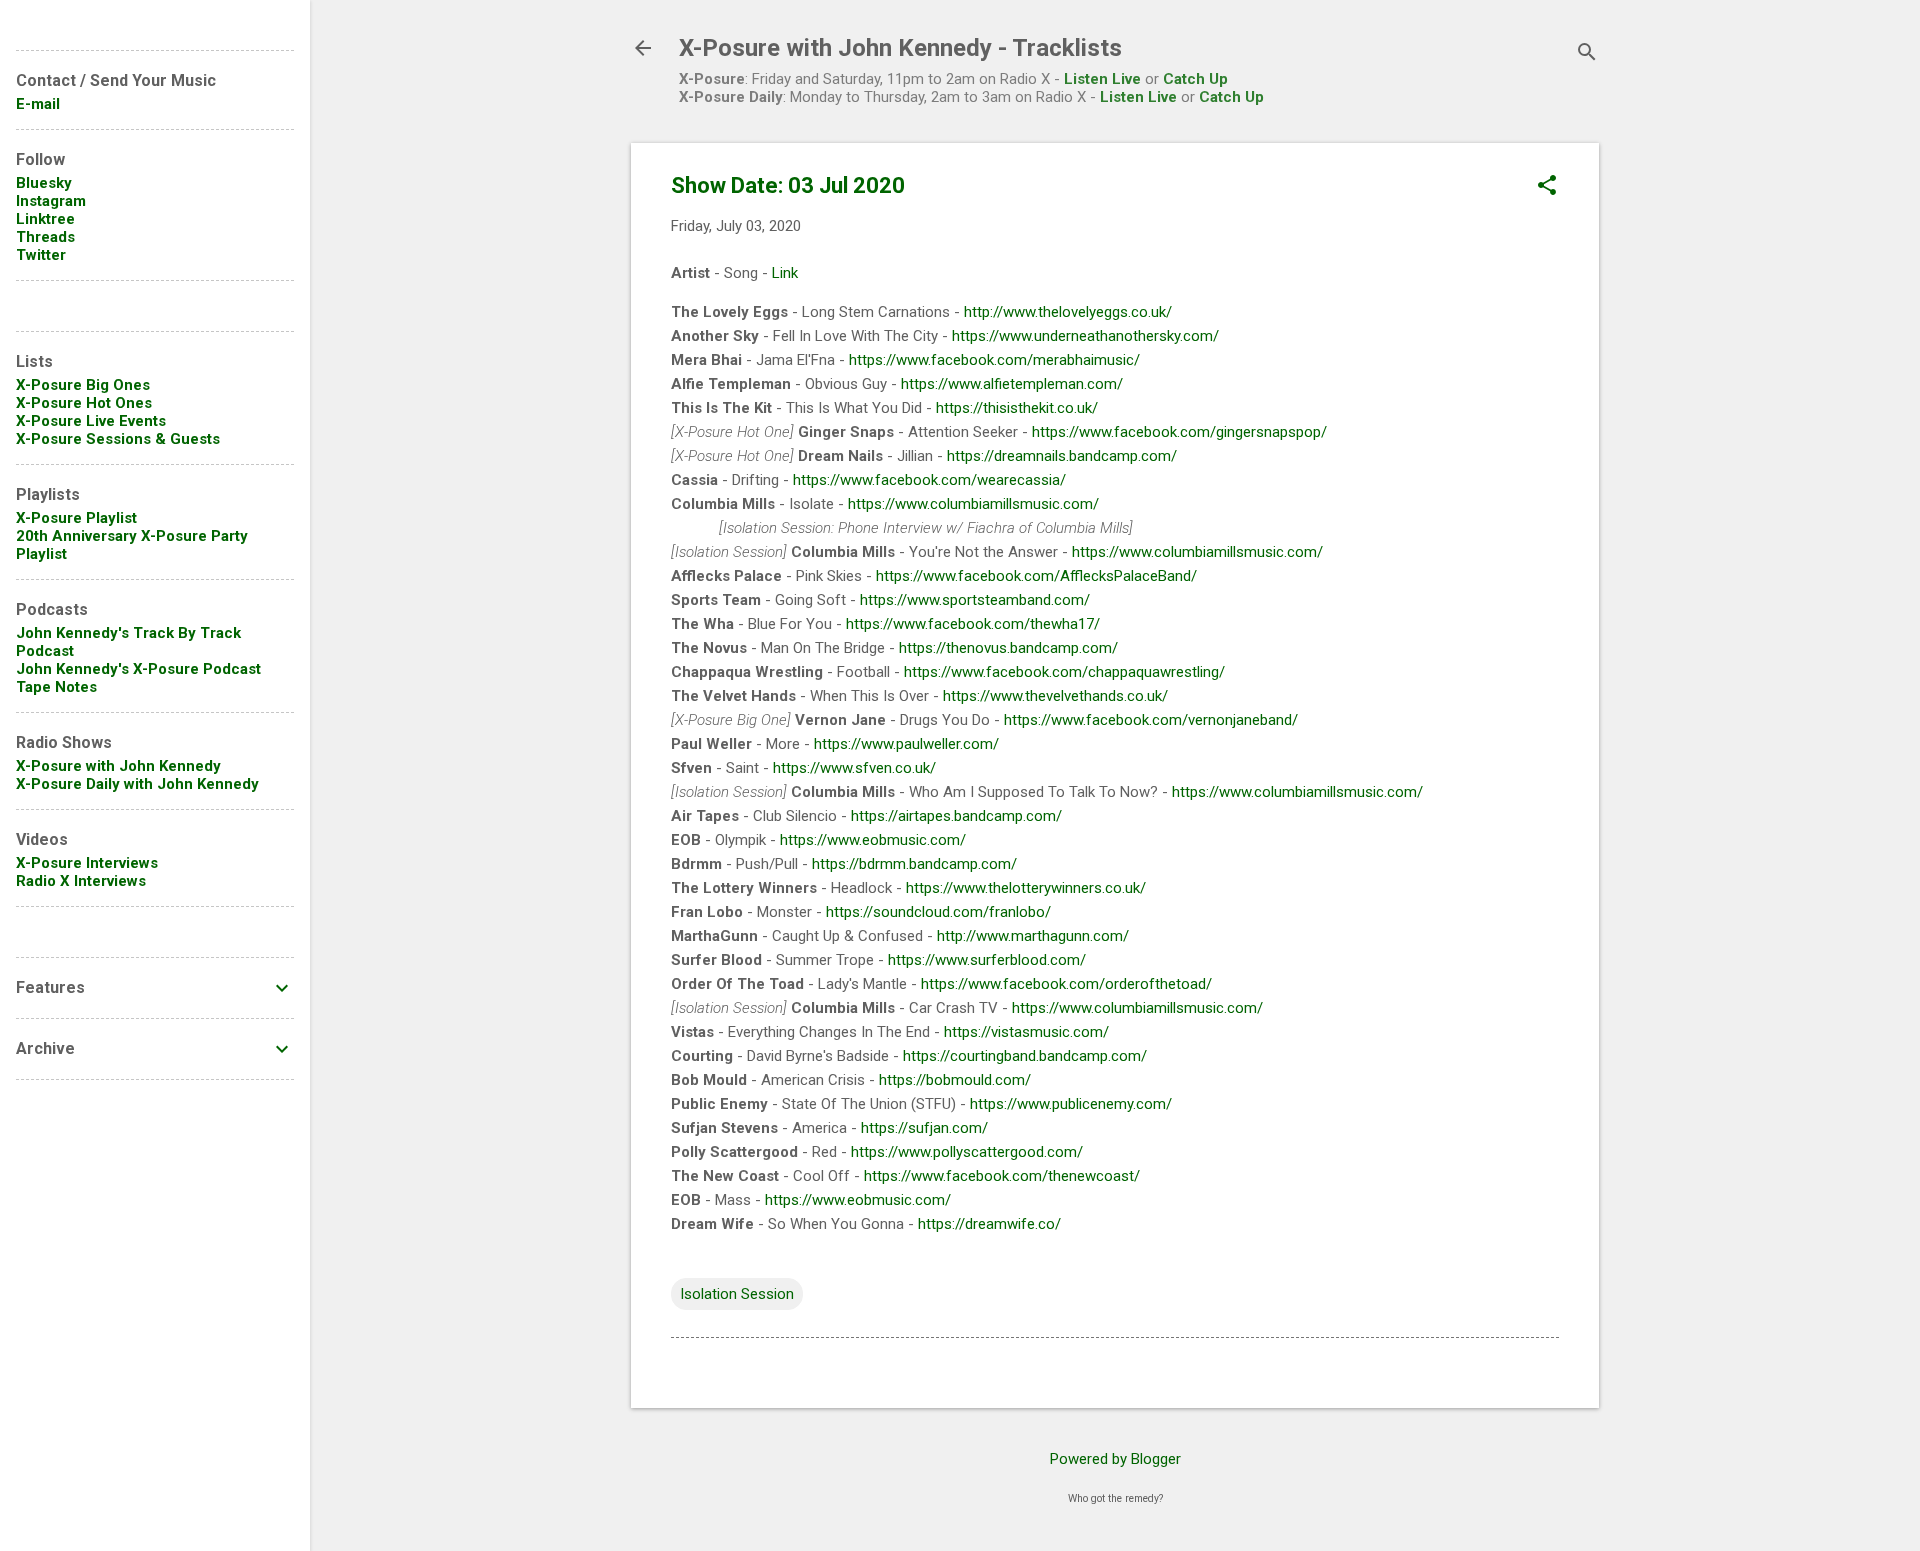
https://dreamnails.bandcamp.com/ (1062, 456)
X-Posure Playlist (76, 518)
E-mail (38, 104)
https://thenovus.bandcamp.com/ (1008, 648)
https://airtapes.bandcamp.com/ (956, 816)
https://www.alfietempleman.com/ (1012, 384)
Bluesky (44, 183)
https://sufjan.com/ (924, 1128)
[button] (1547, 187)
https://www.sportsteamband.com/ (975, 600)
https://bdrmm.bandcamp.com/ (914, 864)
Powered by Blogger (1115, 1459)
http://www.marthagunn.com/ (1033, 936)
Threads (45, 237)
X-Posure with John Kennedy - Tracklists (900, 48)
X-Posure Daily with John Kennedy (137, 784)
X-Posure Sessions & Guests (118, 439)
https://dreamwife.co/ (989, 1224)
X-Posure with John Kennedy (118, 766)
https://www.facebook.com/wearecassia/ (929, 480)
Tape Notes (56, 687)
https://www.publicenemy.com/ (1071, 1104)
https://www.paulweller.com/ (906, 744)
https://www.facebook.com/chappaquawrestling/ (1064, 672)
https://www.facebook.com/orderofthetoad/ (1066, 984)
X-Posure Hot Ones (84, 403)
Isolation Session (737, 1294)
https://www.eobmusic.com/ (873, 840)
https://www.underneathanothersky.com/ (1085, 336)
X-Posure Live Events (91, 421)
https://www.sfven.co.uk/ (854, 768)
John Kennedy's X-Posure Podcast (138, 669)
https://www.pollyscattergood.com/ (967, 1152)
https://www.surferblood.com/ (987, 960)
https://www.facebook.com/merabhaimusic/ (994, 360)
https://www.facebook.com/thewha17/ (973, 624)
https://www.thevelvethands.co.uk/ (1055, 696)
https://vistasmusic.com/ (1026, 1032)
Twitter (41, 255)
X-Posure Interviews (87, 863)
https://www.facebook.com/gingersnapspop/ (1179, 432)
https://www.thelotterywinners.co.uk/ (1026, 888)
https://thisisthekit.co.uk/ (1017, 408)
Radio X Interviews (81, 881)
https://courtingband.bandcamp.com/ (1025, 1056)
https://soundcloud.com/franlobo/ (938, 912)
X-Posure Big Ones (83, 385)
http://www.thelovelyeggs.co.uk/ (1068, 312)
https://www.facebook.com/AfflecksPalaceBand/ (1036, 576)
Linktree (45, 219)
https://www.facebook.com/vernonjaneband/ (1151, 720)
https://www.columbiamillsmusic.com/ (973, 504)
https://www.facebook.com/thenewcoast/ (1002, 1176)
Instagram (51, 201)
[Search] (1587, 54)
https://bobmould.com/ (955, 1080)
